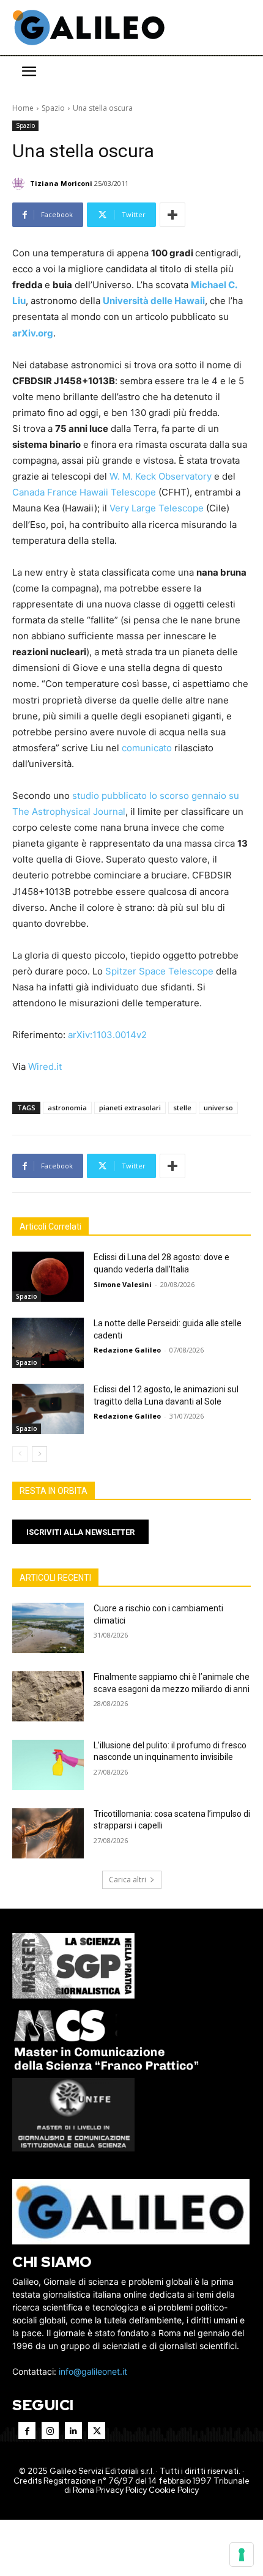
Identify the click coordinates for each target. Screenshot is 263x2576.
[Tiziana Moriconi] (20, 184)
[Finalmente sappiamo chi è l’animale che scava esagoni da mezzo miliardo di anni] (48, 1696)
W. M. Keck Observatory (161, 476)
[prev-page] (20, 1454)
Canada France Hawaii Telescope (84, 492)
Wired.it (45, 1067)
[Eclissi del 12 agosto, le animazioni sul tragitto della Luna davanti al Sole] (48, 1409)
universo (218, 1108)
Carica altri (128, 1880)
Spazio (53, 108)
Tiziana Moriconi (61, 183)
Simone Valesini (123, 1284)
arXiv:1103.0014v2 (107, 1035)
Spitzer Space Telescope (159, 971)
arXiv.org (33, 333)
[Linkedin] (73, 2430)
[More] (172, 215)
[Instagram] (50, 2430)
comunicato (147, 748)
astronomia (67, 1108)
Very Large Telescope (157, 508)
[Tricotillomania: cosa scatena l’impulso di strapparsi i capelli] (48, 1833)
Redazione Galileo (127, 1350)
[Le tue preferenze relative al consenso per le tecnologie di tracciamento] (242, 2555)
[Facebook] (27, 2430)
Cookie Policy (174, 2490)
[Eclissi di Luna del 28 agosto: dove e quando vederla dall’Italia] (48, 1277)
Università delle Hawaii (154, 301)
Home (23, 108)
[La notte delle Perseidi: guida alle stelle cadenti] (48, 1343)
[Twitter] (97, 2430)
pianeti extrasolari (130, 1108)
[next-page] (39, 1454)
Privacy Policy (121, 2490)
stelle (182, 1108)
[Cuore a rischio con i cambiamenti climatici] (48, 1628)
